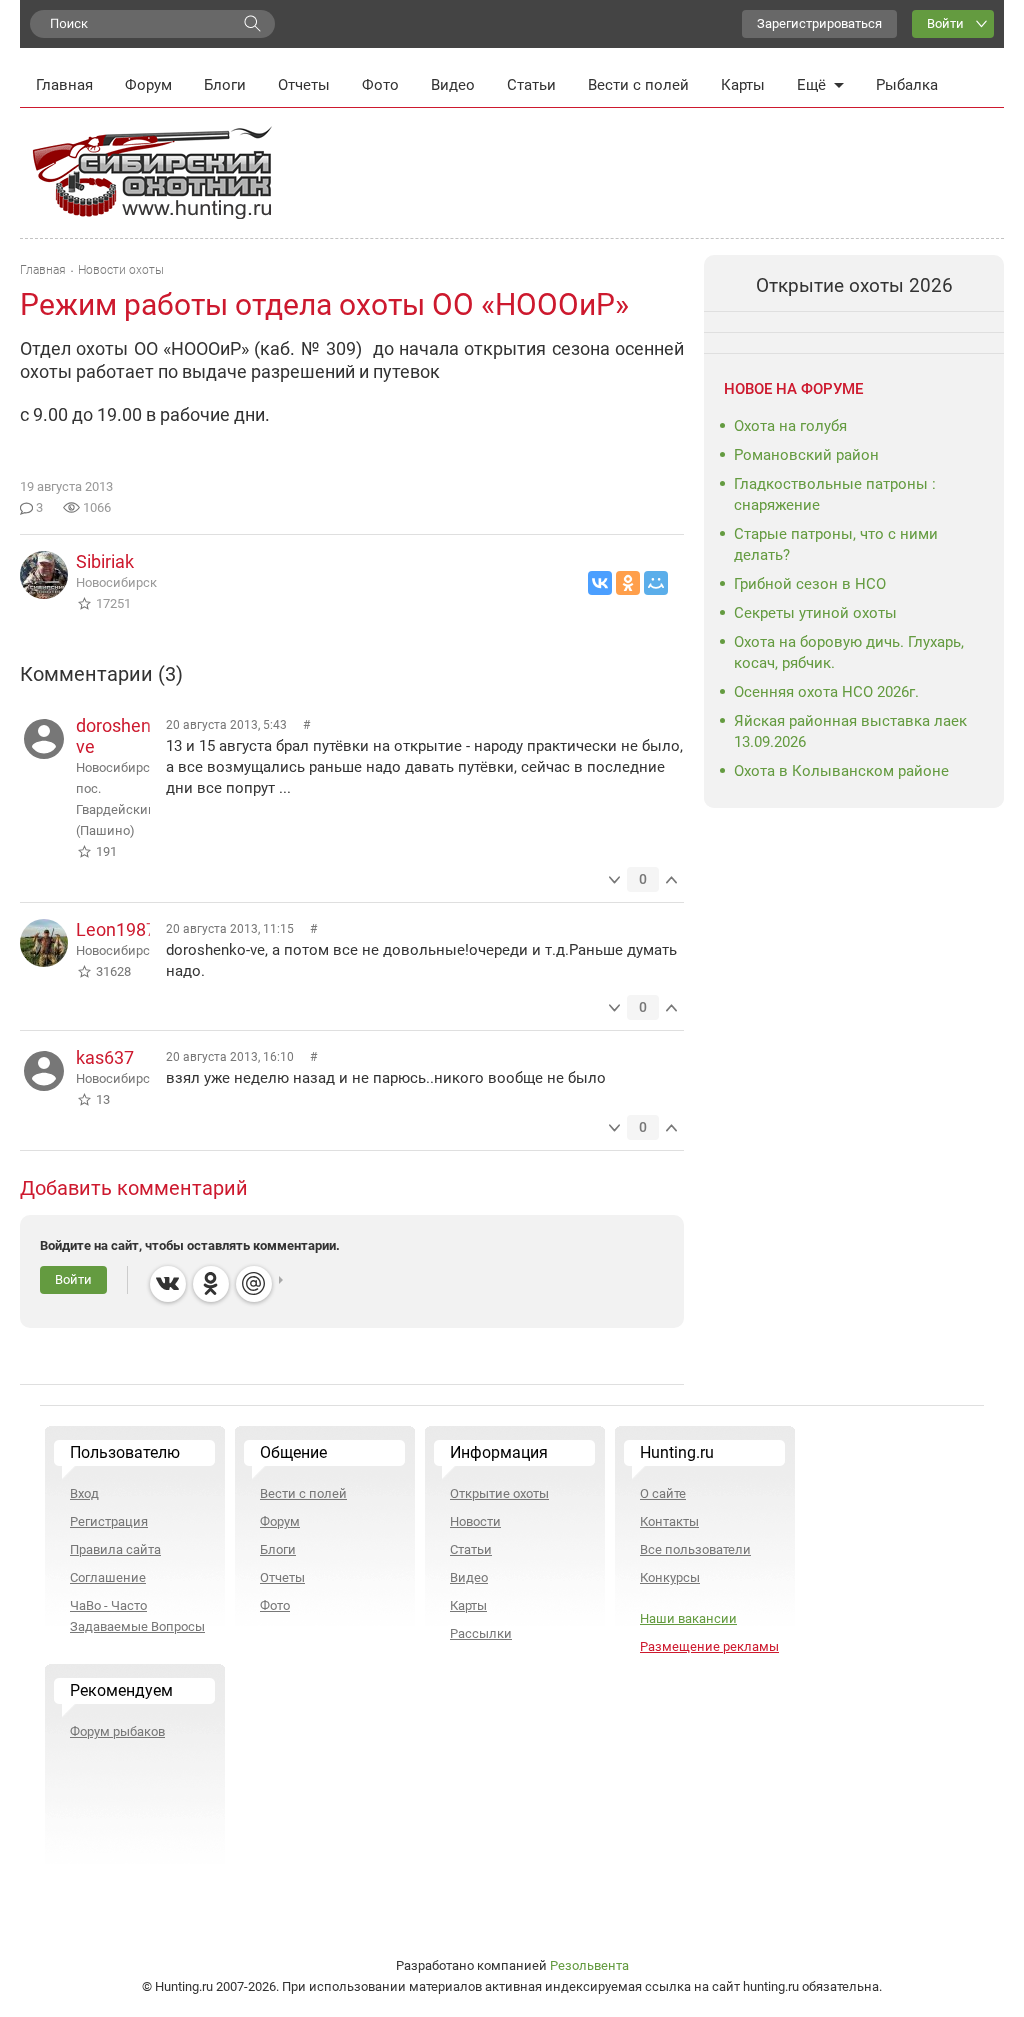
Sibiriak (105, 561)
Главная (64, 85)
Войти (945, 23)
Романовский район (806, 455)
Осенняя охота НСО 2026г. (826, 692)
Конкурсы (670, 1577)
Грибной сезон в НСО (810, 584)
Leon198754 (126, 929)
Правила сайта (115, 1549)
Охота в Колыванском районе (841, 771)
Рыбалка (907, 85)
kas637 (105, 1057)
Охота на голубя (790, 426)
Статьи (531, 85)
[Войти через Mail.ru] (254, 1284)
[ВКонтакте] (600, 583)
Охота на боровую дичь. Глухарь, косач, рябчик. (849, 652)
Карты (743, 85)
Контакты (669, 1521)
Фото (380, 85)
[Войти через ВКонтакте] (168, 1284)
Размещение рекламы (709, 1646)
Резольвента (589, 1965)
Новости (475, 1521)
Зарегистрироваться (819, 23)
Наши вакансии (688, 1618)
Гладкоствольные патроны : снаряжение (835, 494)
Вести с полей (638, 85)
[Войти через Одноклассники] (211, 1284)
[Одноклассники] (628, 583)
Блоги (225, 85)
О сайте (663, 1493)
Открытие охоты (499, 1493)
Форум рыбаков (117, 1731)
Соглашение (108, 1577)
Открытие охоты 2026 (854, 285)
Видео (453, 85)
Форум (148, 85)
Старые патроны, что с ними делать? (836, 544)
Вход (84, 1493)
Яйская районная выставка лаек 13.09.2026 (850, 731)
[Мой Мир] (656, 583)
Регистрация (109, 1521)
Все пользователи (695, 1549)
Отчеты (304, 85)
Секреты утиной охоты (815, 613)
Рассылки (481, 1633)
